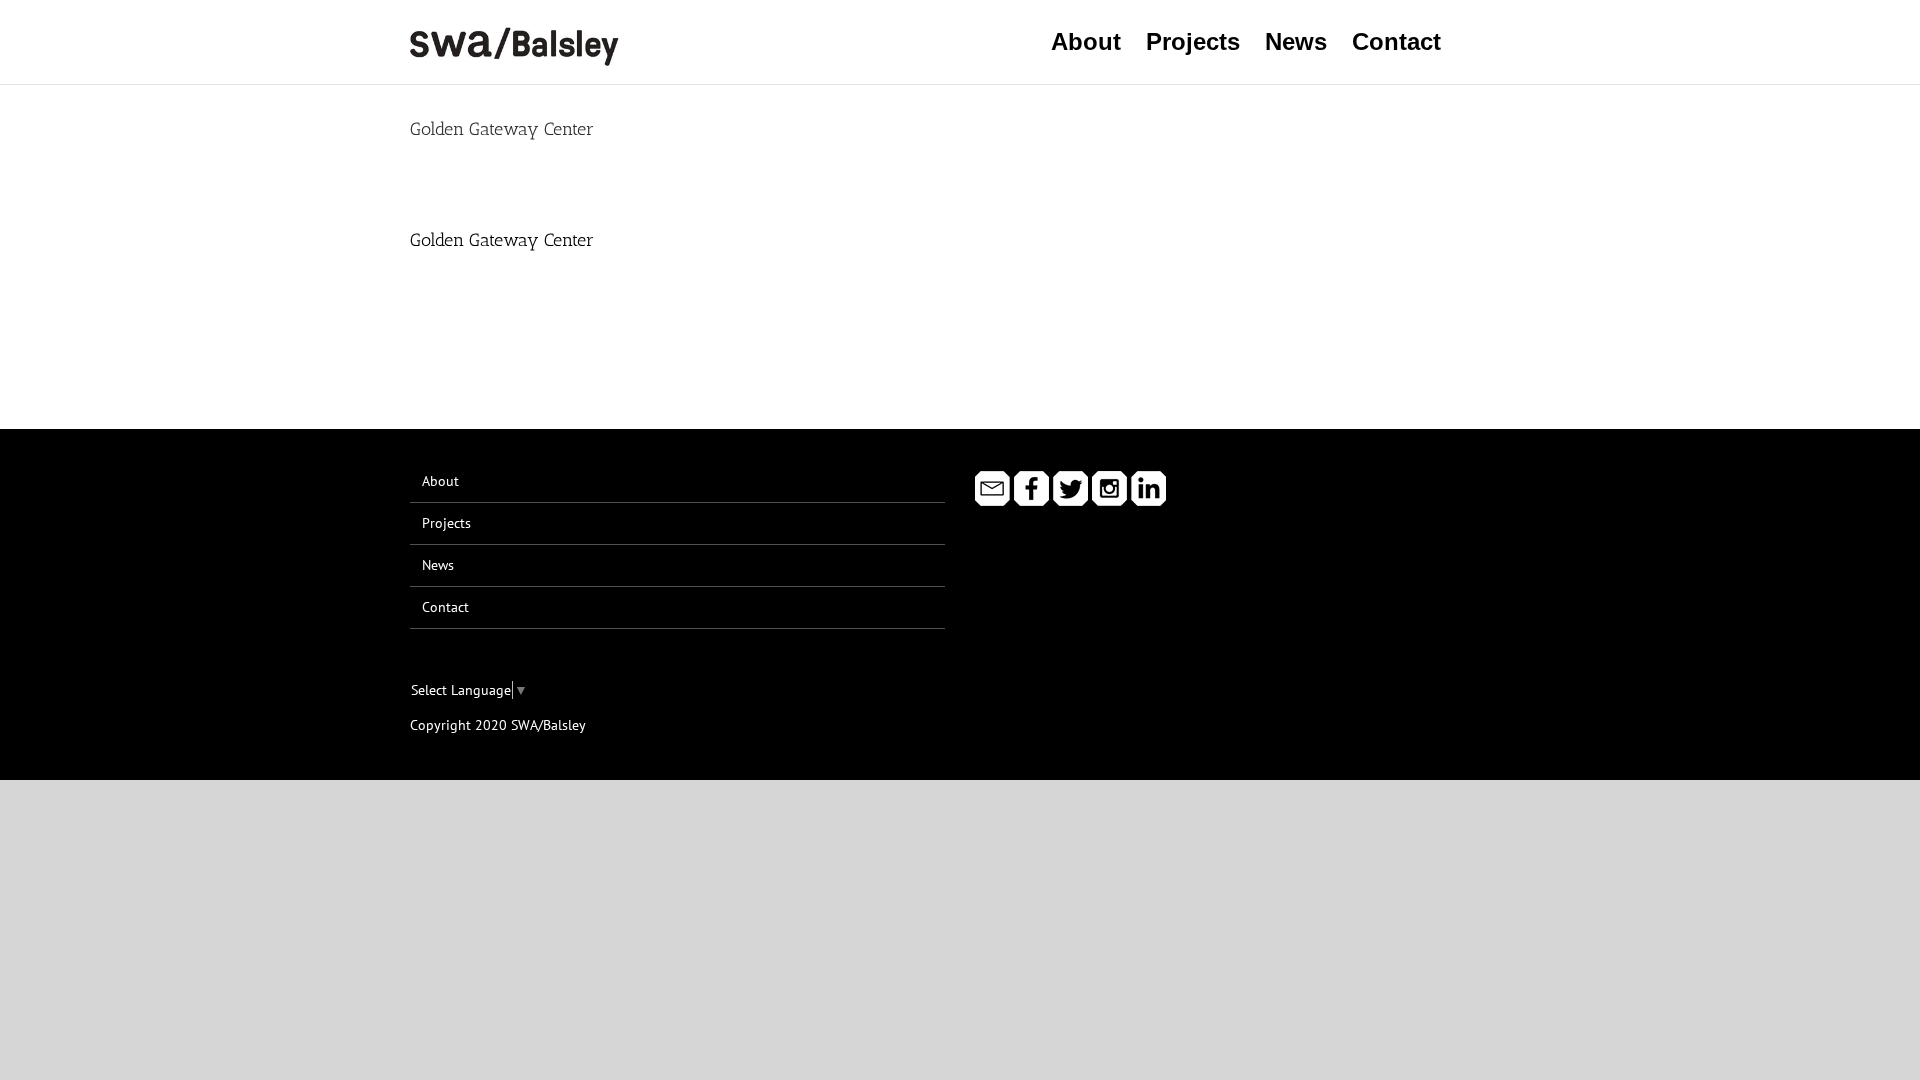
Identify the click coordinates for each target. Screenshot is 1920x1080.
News (438, 565)
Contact (445, 607)
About (440, 481)
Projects (446, 523)
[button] (1475, 42)
